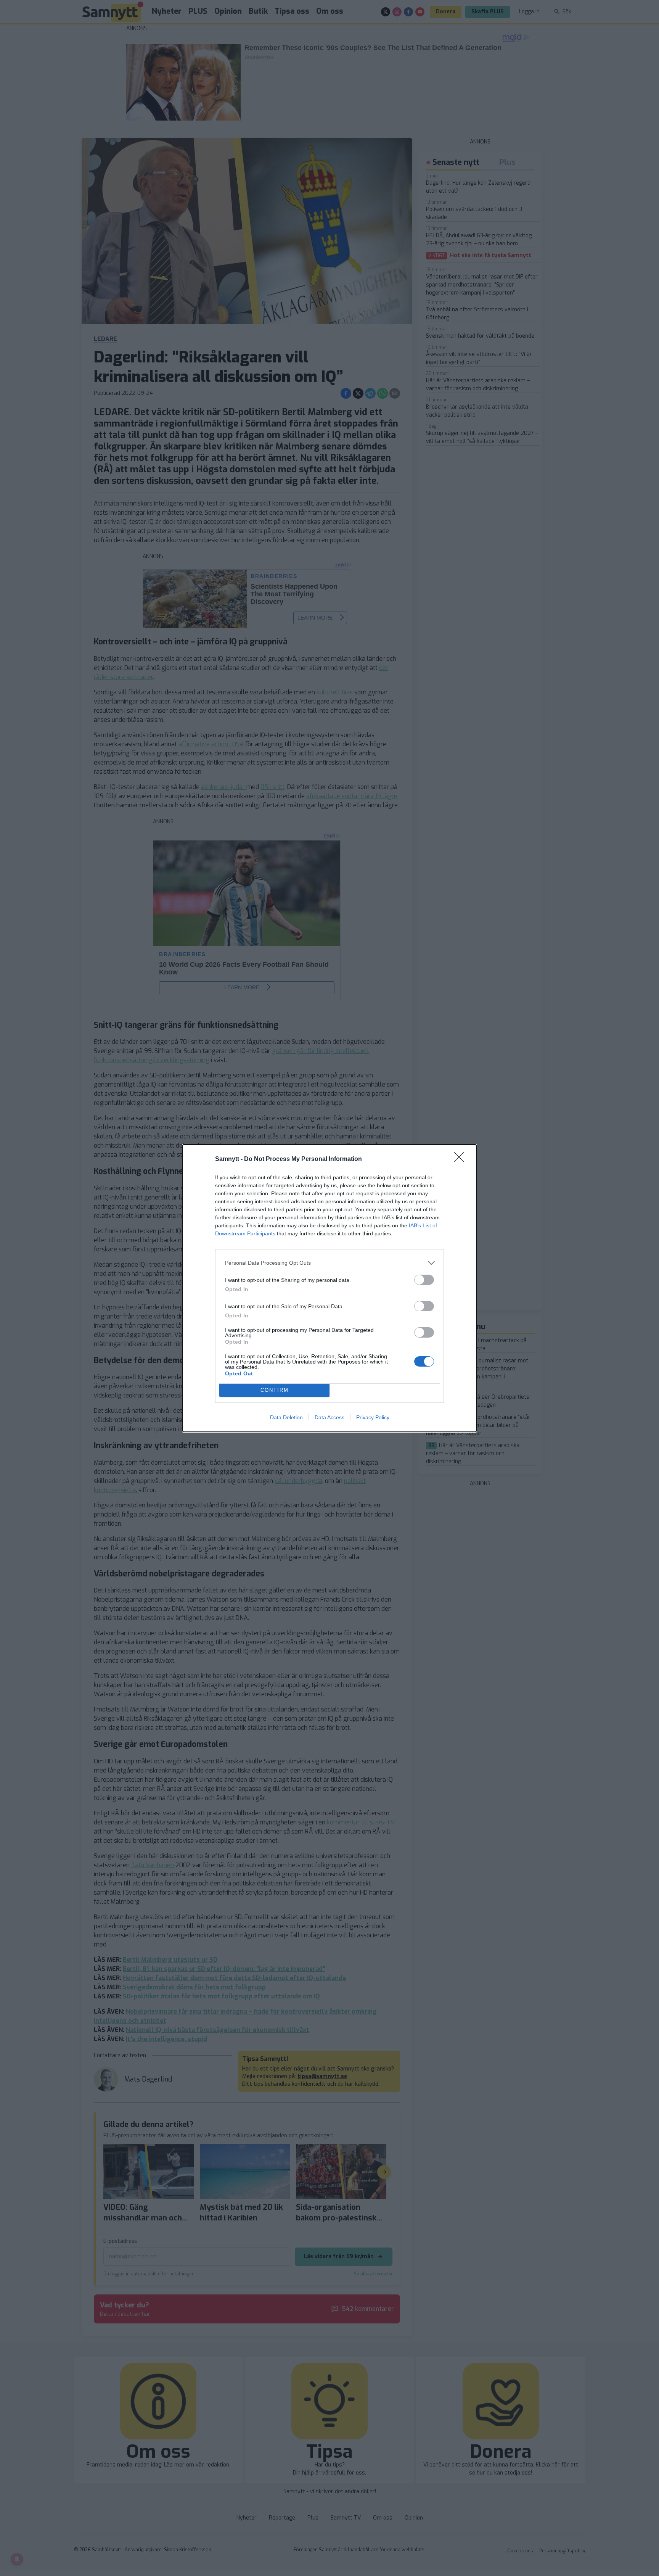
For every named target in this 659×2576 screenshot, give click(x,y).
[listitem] (329, 1263)
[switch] (424, 1280)
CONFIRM (275, 1390)
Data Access (329, 1417)
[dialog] (329, 1288)
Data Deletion (286, 1417)
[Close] (461, 1159)
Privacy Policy (373, 1417)
